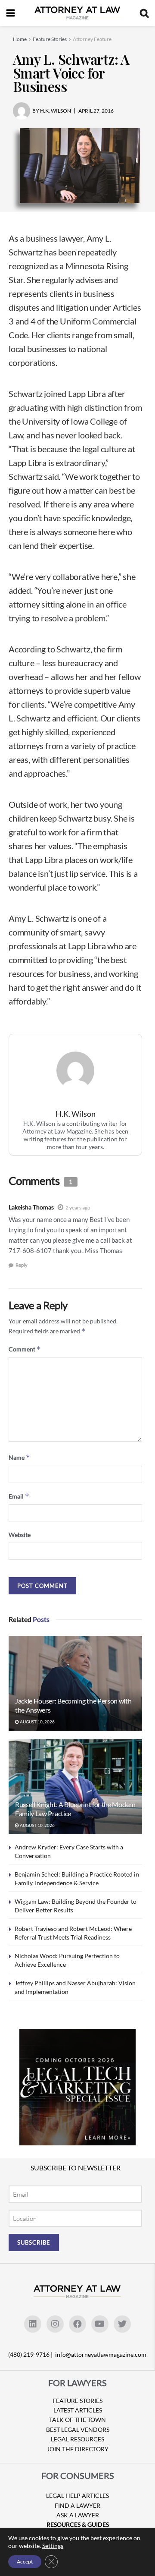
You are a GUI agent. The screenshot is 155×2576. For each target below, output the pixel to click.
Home (20, 39)
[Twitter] (122, 2324)
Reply (22, 1265)
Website (20, 1535)
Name (19, 1457)
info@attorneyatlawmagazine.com (101, 2354)
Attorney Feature (92, 39)
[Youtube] (100, 2324)
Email (19, 1496)
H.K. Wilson (76, 1114)
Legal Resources (77, 2439)
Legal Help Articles (77, 2496)
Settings (53, 2546)
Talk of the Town (77, 2420)
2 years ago (78, 1208)
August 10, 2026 (37, 1722)
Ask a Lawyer (78, 2515)
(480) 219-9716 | (31, 2354)
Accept (25, 2562)
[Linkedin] (33, 2324)
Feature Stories (50, 39)
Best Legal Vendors (78, 2430)
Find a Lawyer (77, 2505)
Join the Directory (78, 2449)
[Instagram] (55, 2324)
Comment (25, 1349)
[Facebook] (77, 2324)
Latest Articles (78, 2410)
